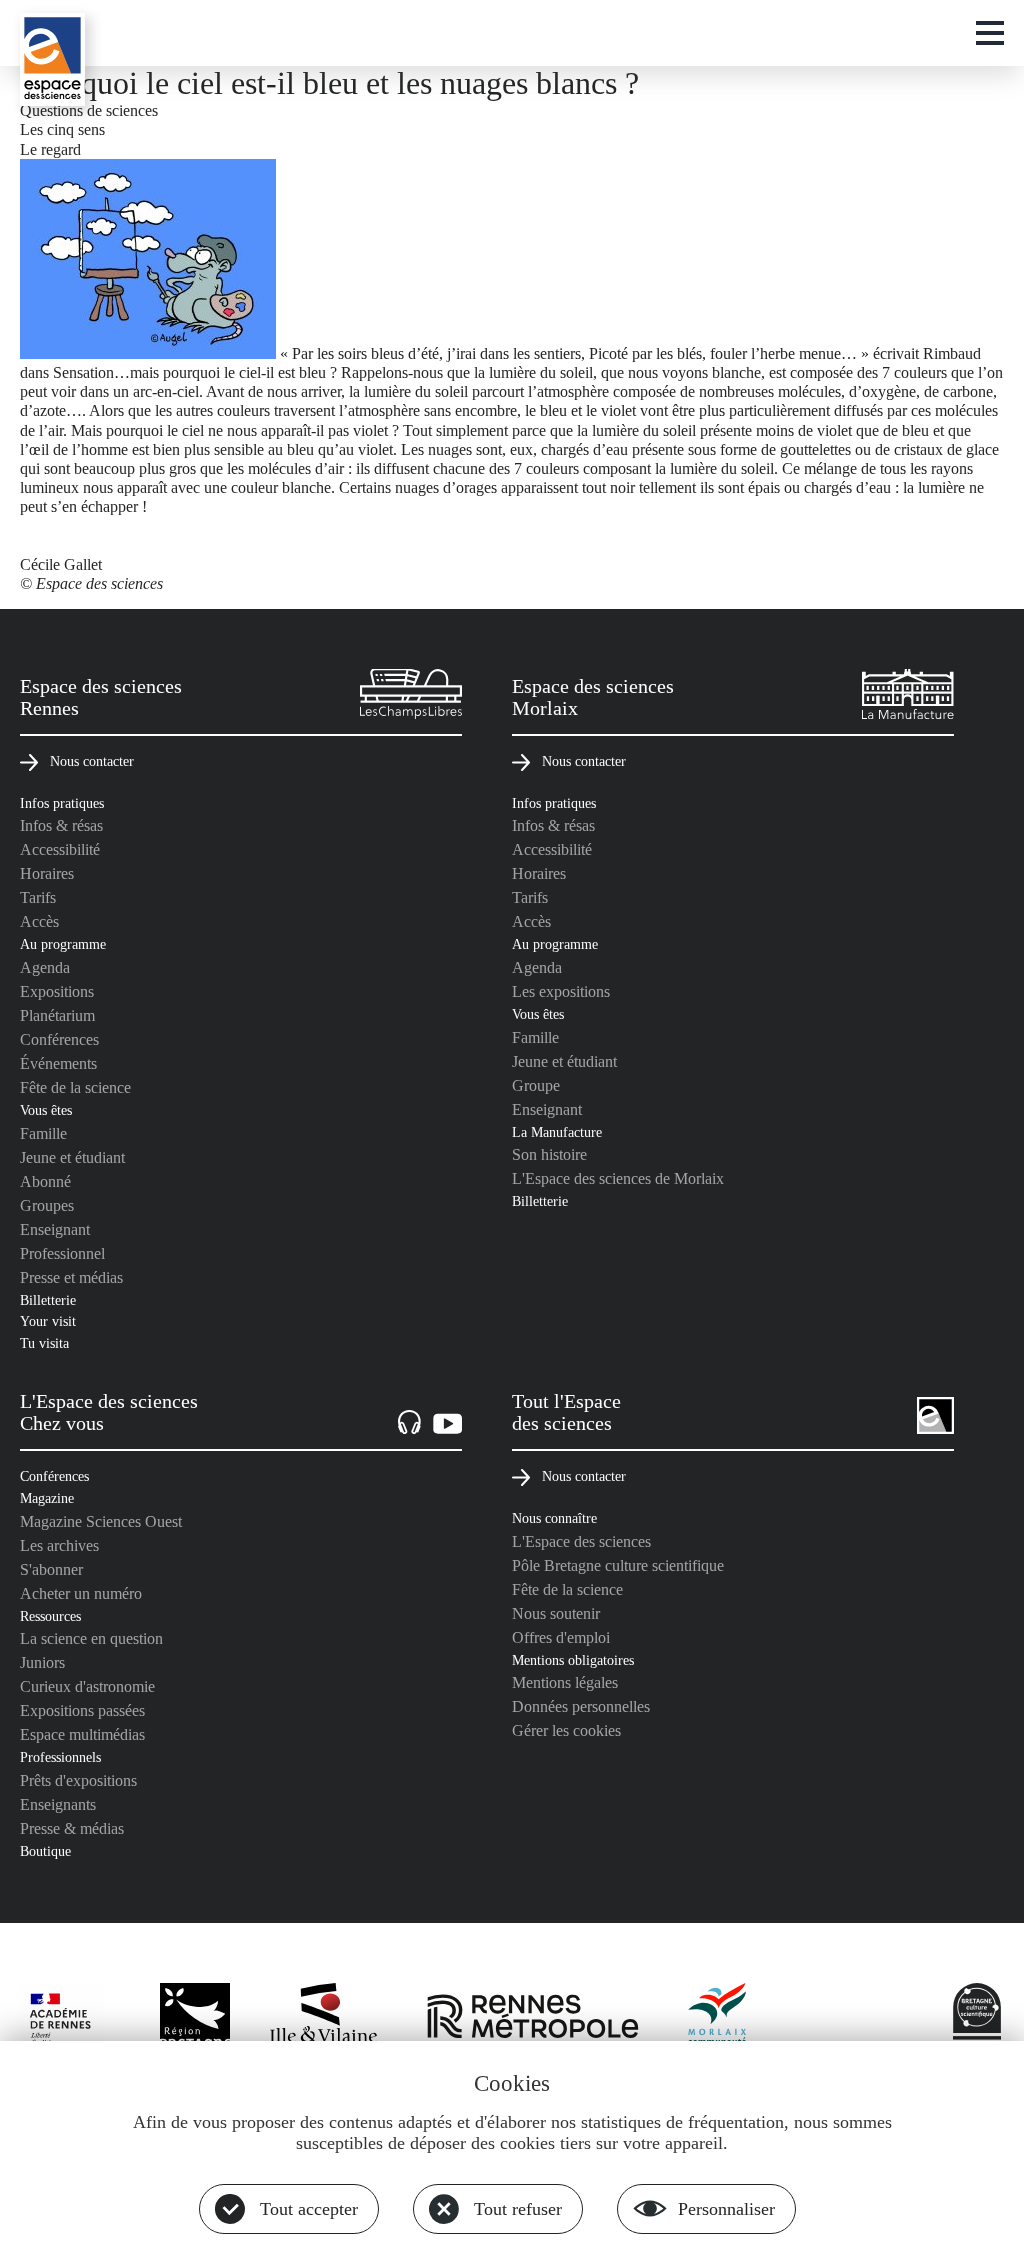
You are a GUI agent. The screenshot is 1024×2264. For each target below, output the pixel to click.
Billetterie (48, 1300)
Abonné (45, 1181)
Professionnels (60, 1757)
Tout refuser (518, 2209)
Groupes (47, 1205)
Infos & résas (61, 825)
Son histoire (549, 1154)
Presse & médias (72, 1828)
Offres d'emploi (561, 1637)
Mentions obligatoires (573, 1660)
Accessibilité (60, 849)
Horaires (47, 873)
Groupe (536, 1085)
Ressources (50, 1616)
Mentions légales (565, 1682)
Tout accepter (309, 2209)
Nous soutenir (556, 1613)
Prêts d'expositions (78, 1780)
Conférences (59, 1039)
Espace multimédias (82, 1734)
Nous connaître (554, 1518)
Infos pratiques (62, 803)
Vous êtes (46, 1110)
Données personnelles (581, 1706)
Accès (39, 921)
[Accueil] (52, 59)
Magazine (47, 1498)
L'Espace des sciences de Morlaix (618, 1178)
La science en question (91, 1638)
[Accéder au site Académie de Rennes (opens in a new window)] (70, 2023)
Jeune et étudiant (72, 1157)
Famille (43, 1133)
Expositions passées (82, 1710)
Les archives (59, 1545)
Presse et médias (71, 1277)
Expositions (57, 991)
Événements (58, 1063)
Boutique (45, 1851)
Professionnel (62, 1253)
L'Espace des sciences (581, 1541)
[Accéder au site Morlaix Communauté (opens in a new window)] (718, 2018)
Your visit (48, 1321)
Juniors (42, 1662)
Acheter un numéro (81, 1593)
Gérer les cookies (566, 1730)
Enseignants (58, 1804)
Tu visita (44, 1343)
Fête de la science (75, 1087)
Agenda (45, 967)
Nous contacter (92, 761)
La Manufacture (557, 1132)
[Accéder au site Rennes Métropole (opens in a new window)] (533, 2018)
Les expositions (561, 991)
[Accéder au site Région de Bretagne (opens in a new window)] (195, 2018)
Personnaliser (726, 2209)
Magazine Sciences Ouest (101, 1521)
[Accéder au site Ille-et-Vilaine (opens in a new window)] (324, 2018)
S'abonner (51, 1569)
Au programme (63, 944)
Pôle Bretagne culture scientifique (618, 1565)
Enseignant (55, 1229)
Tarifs (38, 897)
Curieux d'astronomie (87, 1686)
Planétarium (57, 1015)
